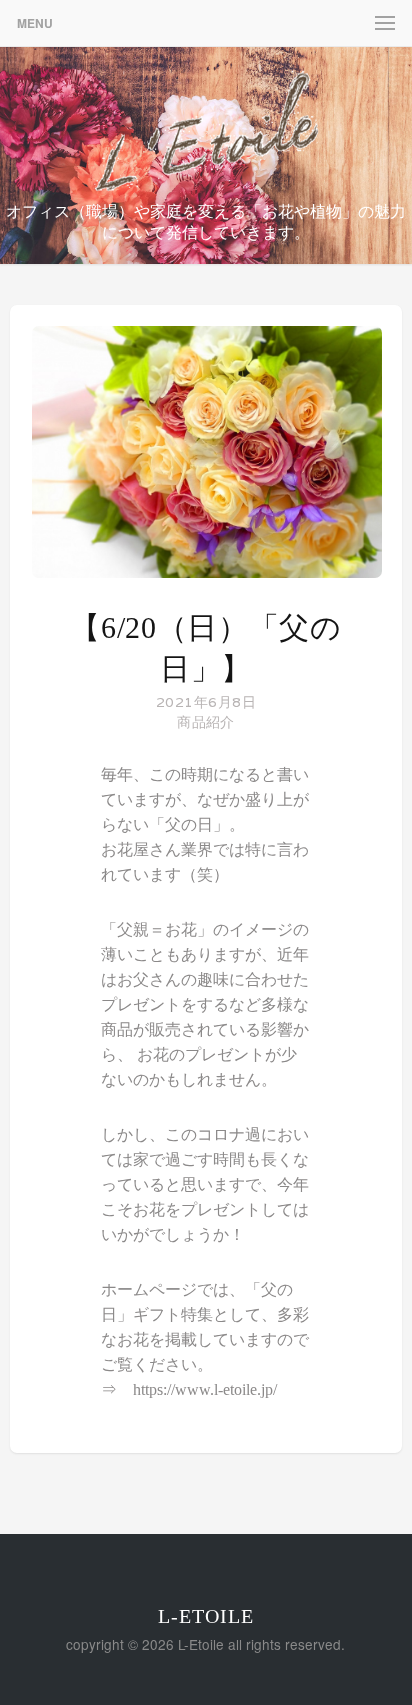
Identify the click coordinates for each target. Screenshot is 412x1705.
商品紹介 (205, 722)
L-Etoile (206, 1616)
